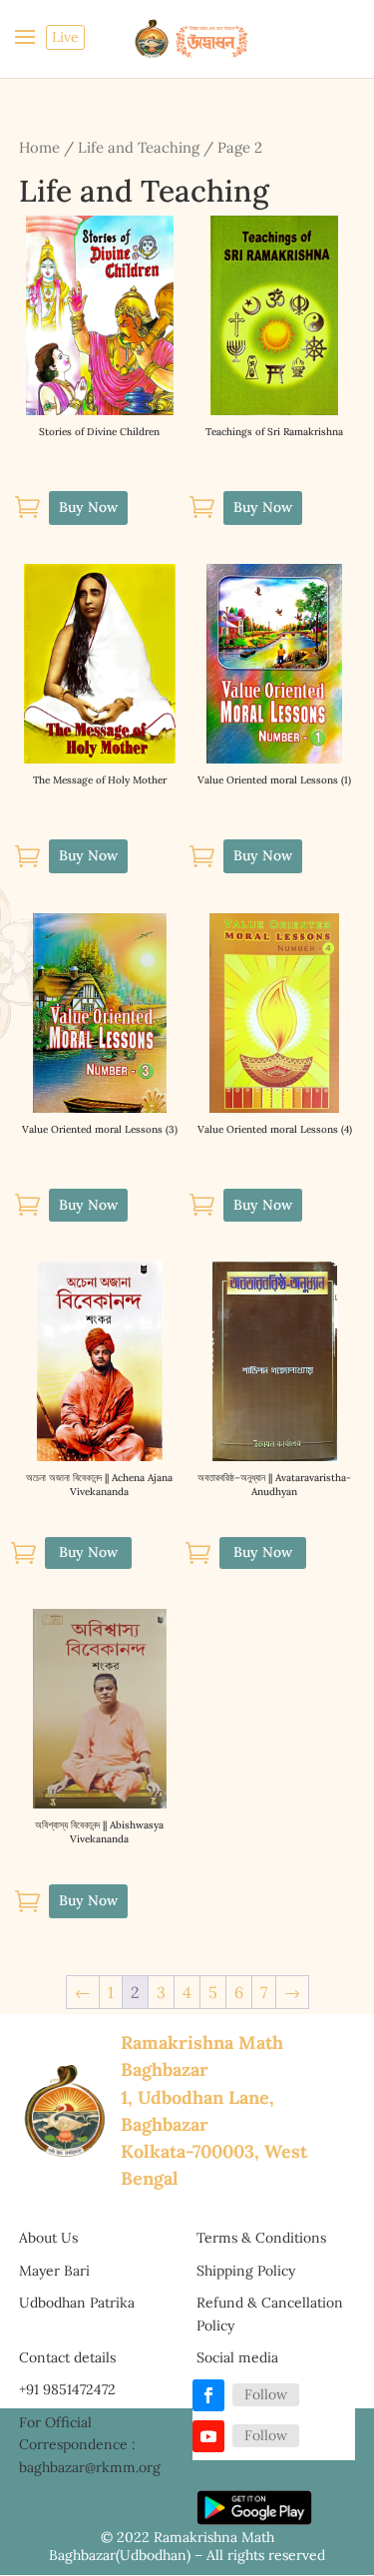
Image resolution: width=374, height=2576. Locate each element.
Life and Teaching (139, 147)
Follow (266, 2394)
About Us (48, 2238)
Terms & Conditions (261, 2238)
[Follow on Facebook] (208, 2395)
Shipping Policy (246, 2271)
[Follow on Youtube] (208, 2436)
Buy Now (88, 1552)
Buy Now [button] (88, 507)
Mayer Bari (54, 2271)
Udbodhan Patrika (77, 2303)
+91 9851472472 (67, 2389)
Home (39, 147)
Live (65, 37)
